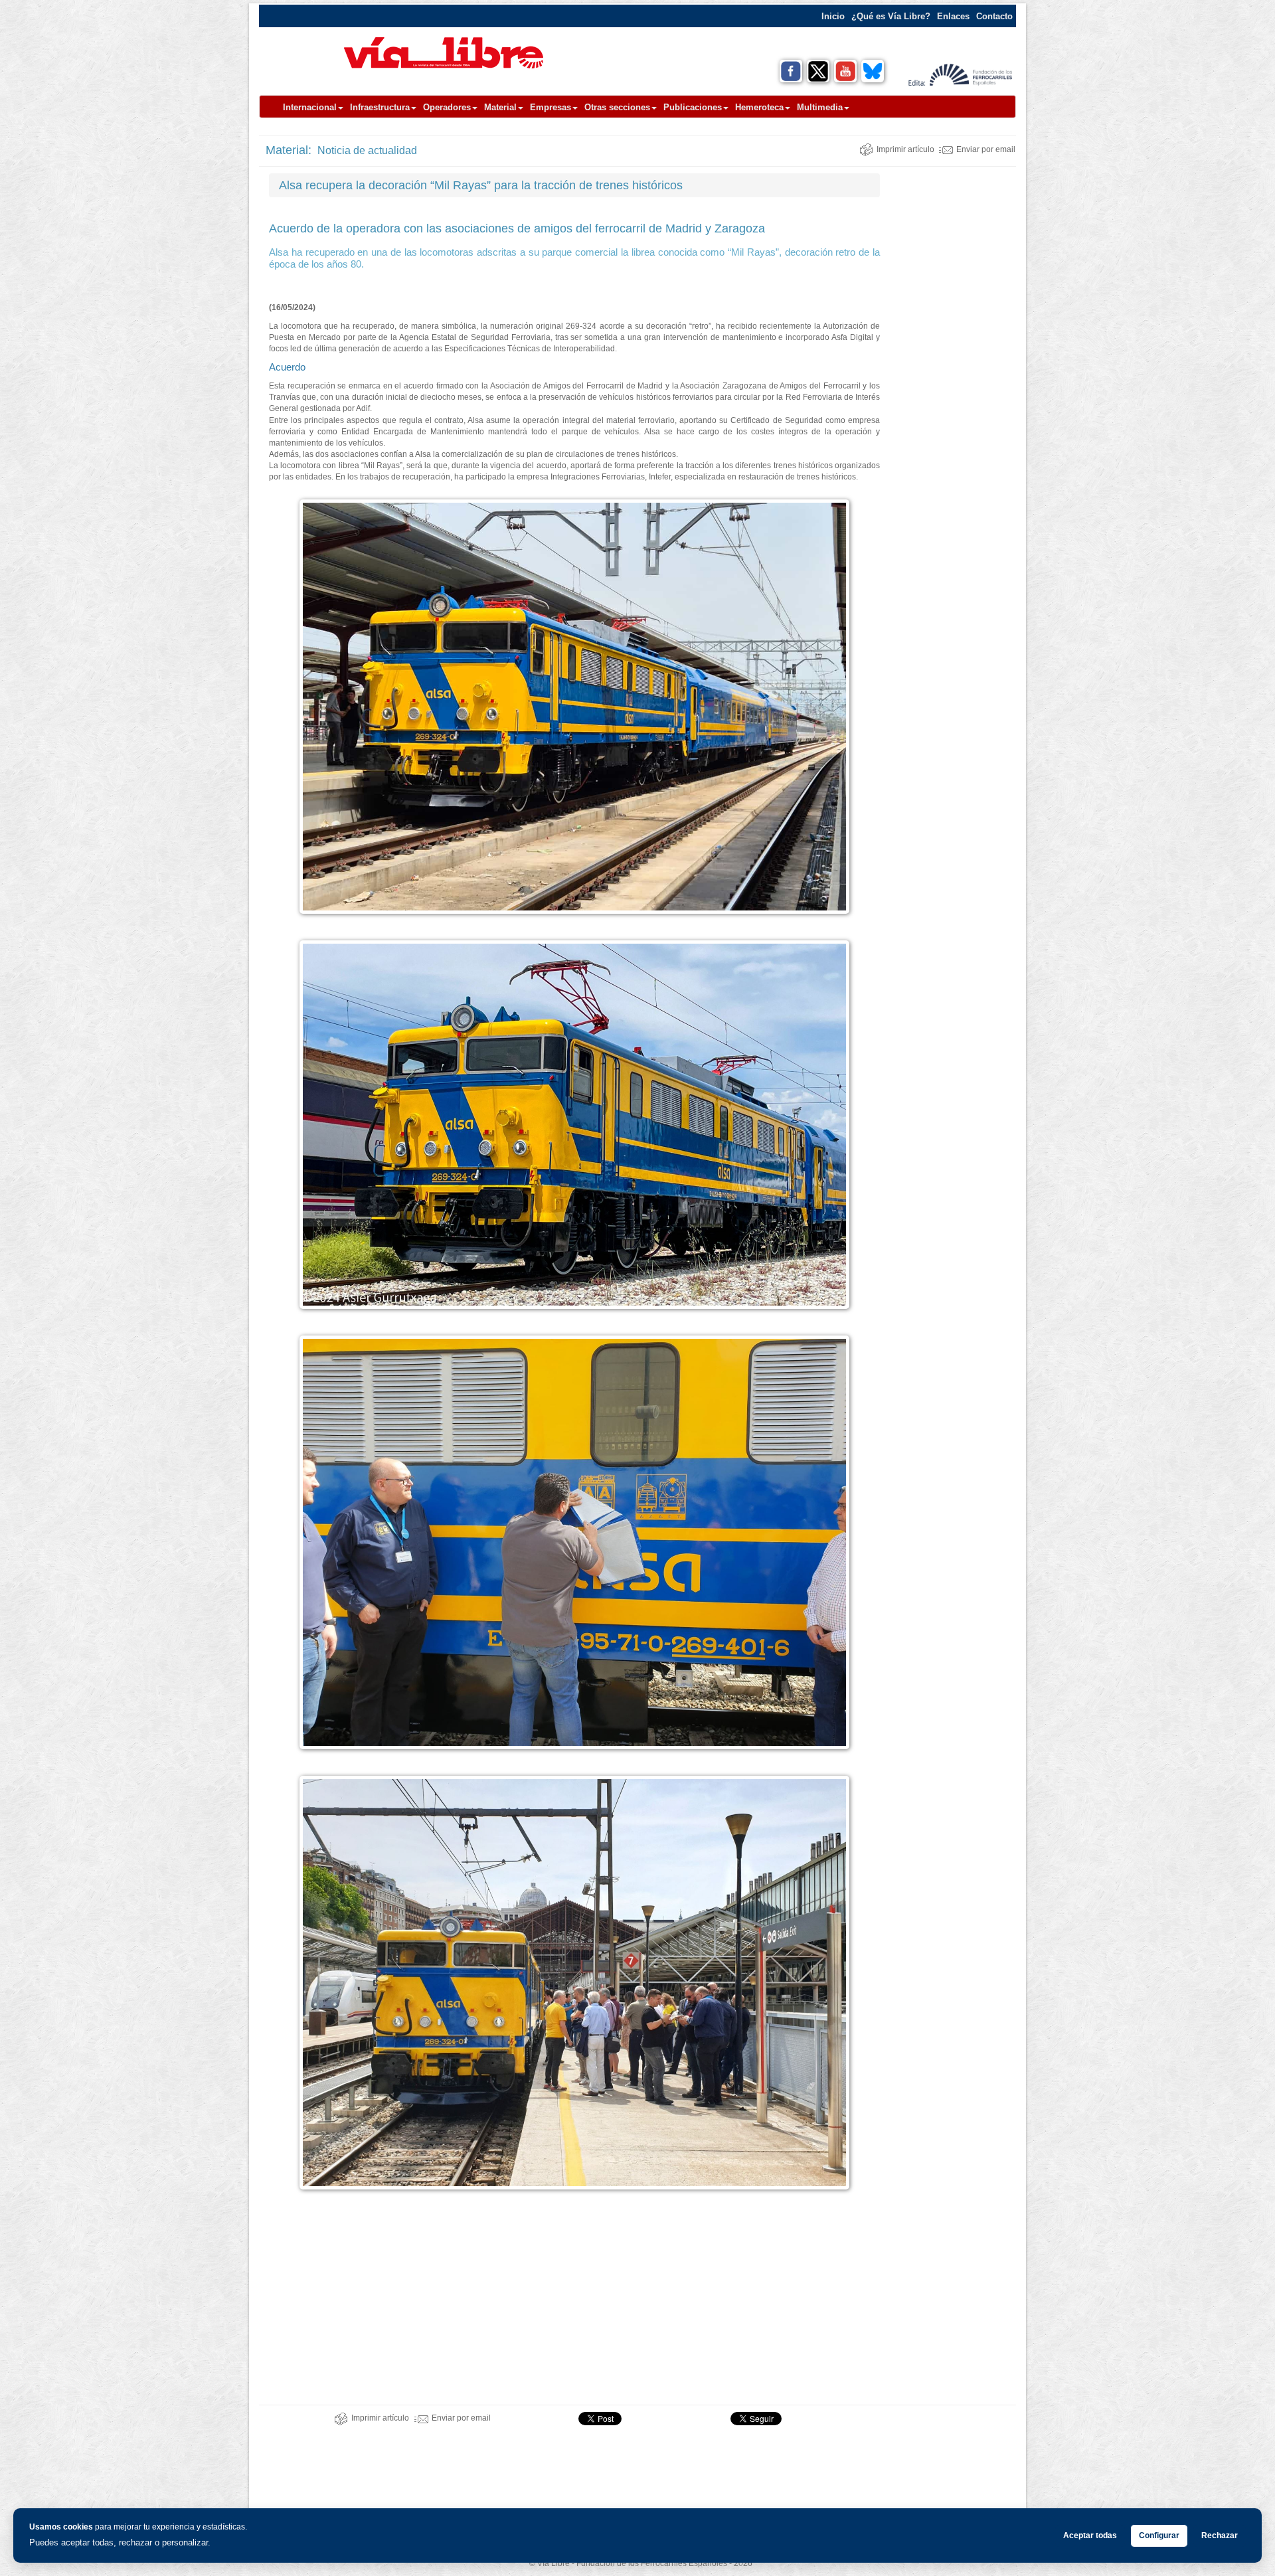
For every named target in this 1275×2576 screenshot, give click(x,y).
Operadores (447, 107)
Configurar (1159, 2535)
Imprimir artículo (905, 149)
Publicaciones (693, 107)
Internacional (310, 107)
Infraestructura (380, 107)
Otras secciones (617, 107)
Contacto (994, 16)
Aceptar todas (1090, 2535)
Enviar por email (986, 149)
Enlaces (953, 16)
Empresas (551, 107)
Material (500, 107)
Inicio (833, 16)
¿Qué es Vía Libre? (891, 16)
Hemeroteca (759, 107)
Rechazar (1220, 2535)
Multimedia (820, 107)
